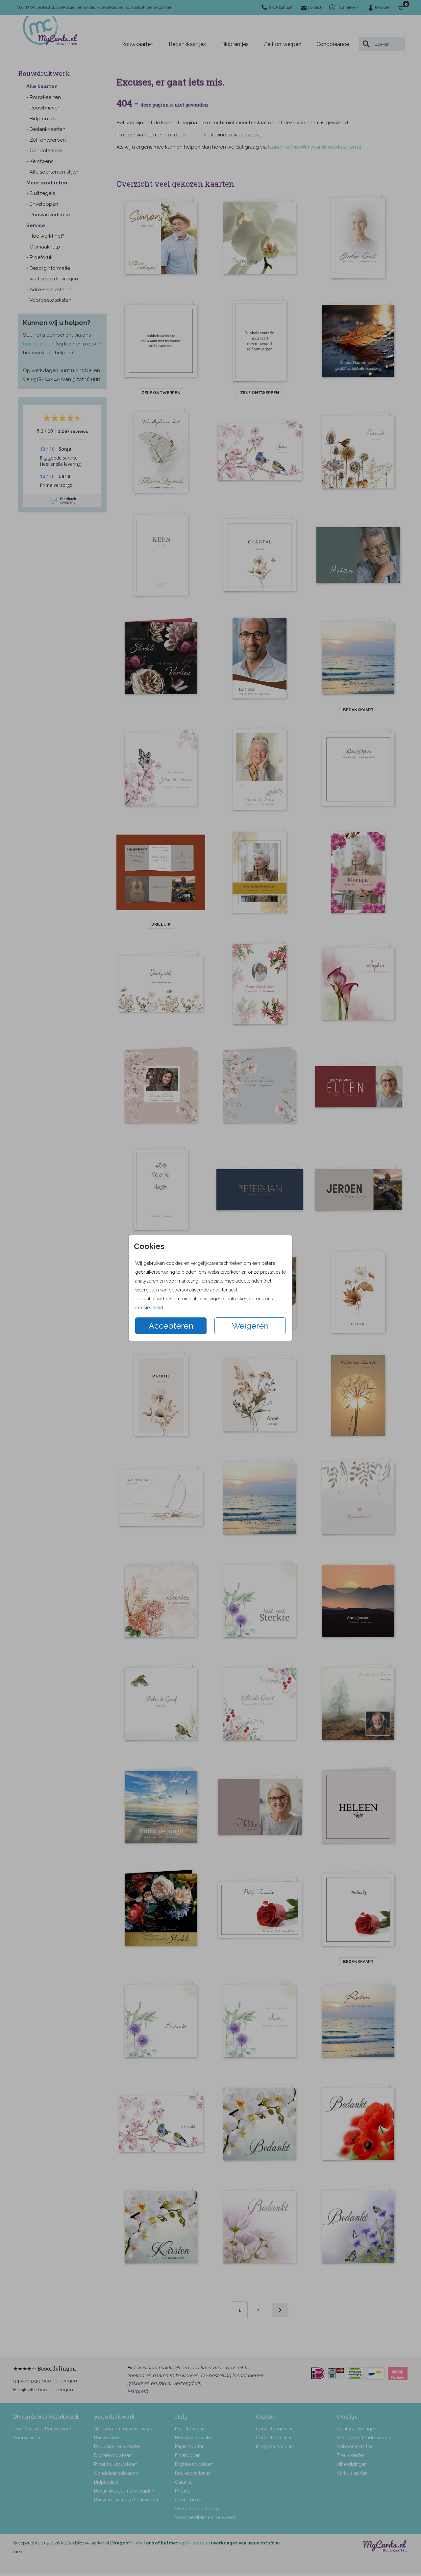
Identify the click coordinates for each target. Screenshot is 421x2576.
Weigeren (250, 1326)
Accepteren (171, 1326)
